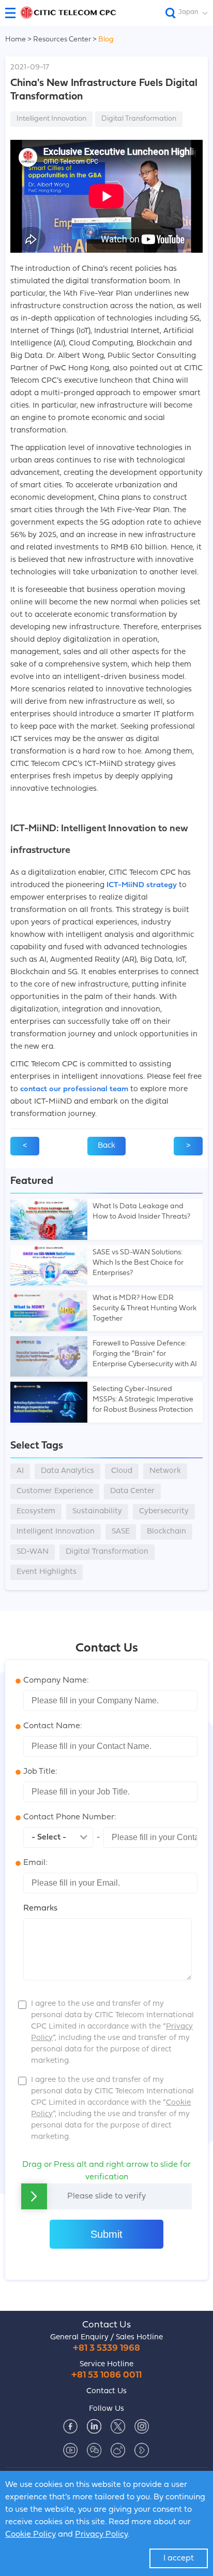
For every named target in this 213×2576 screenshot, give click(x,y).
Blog (106, 40)
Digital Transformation (139, 119)
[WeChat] (94, 2450)
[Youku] (142, 2450)
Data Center (132, 1491)
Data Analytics (67, 1471)
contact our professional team (74, 1089)
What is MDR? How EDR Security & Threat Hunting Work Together (144, 1308)
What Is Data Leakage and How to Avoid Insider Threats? (141, 1212)
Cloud (122, 1471)
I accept (179, 2558)
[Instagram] (142, 2426)
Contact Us (106, 2325)
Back (106, 1146)
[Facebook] (70, 2426)
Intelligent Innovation (51, 119)
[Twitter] (118, 2426)
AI (20, 1471)
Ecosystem (36, 1511)
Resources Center (63, 40)
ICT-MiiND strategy (142, 885)
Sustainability (97, 1511)
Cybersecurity (164, 1511)
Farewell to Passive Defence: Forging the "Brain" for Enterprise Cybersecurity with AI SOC (145, 1355)
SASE (121, 1532)
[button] (14, 13)
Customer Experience (55, 1491)
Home (16, 40)
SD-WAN (33, 1552)
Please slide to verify (106, 2196)
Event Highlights (47, 1572)
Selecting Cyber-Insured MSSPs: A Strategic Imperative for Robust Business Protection (143, 1400)
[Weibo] (118, 2450)
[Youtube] (70, 2450)
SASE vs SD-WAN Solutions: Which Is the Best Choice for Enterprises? (138, 1263)
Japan (188, 12)
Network (165, 1471)
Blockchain (166, 1532)
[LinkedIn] (94, 2426)
